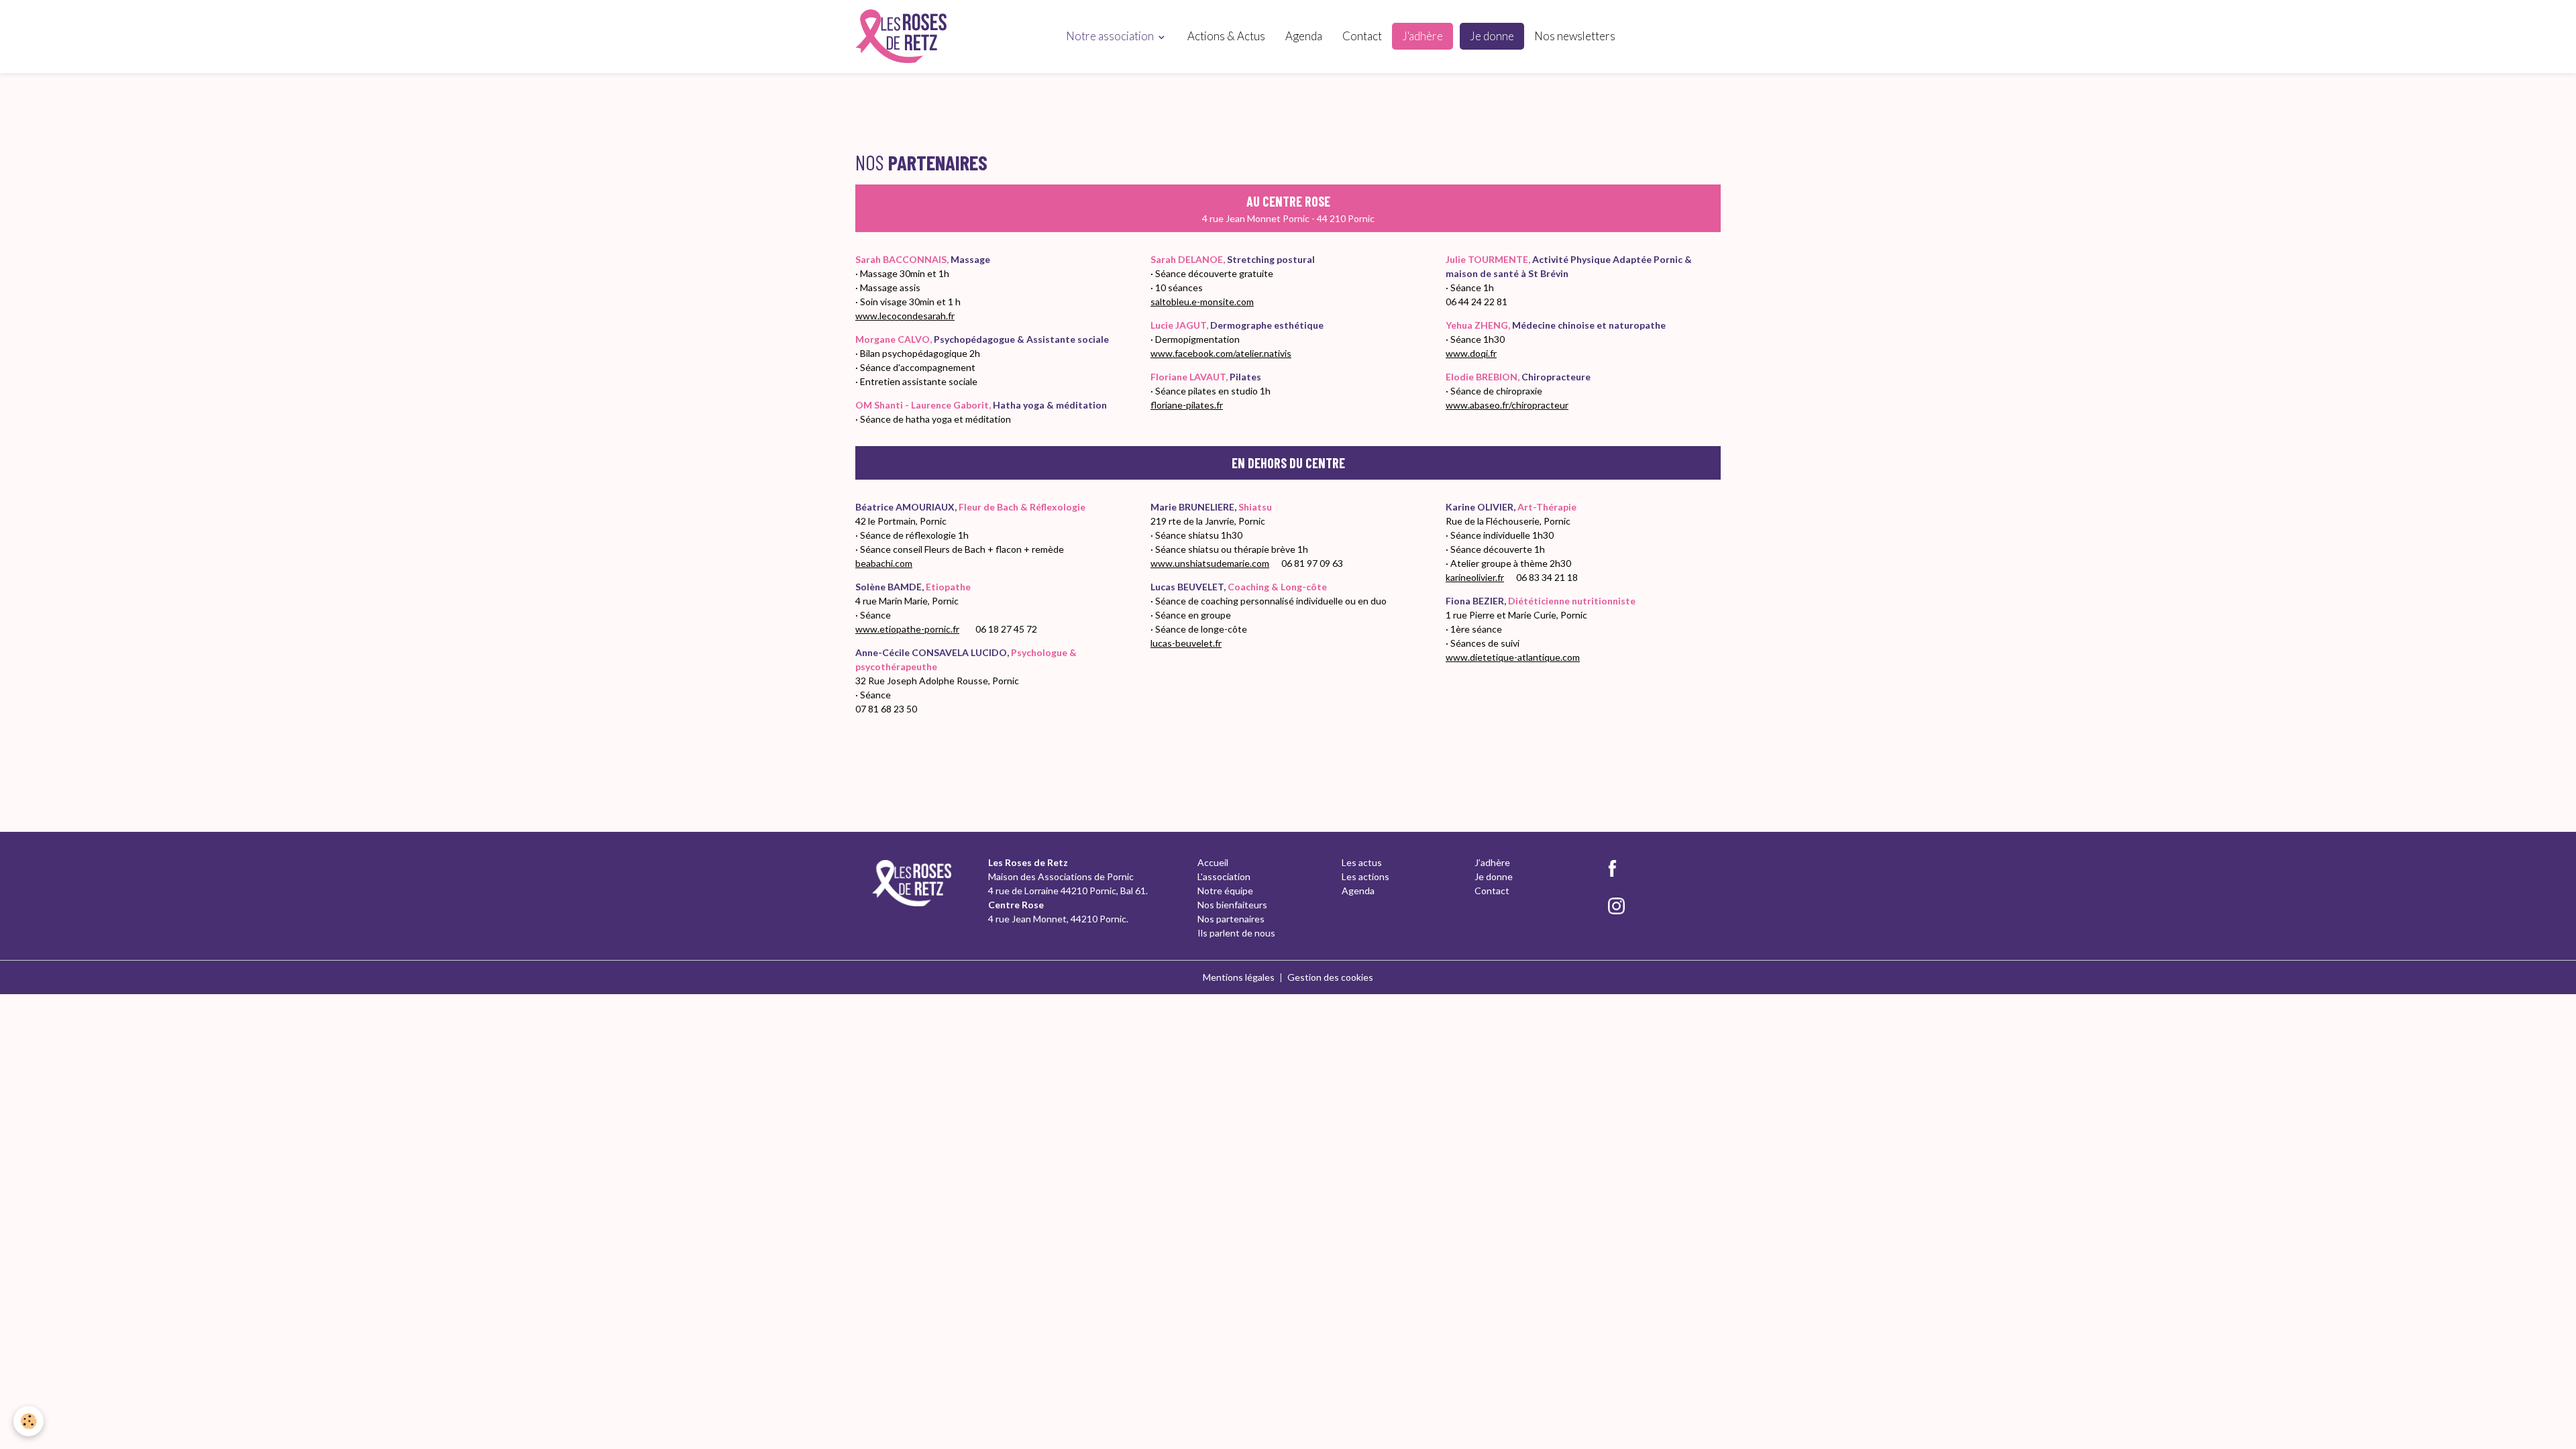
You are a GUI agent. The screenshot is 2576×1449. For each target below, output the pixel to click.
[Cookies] (29, 1421)
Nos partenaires (1231, 919)
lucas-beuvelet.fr (1186, 643)
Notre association (1111, 36)
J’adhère (1492, 862)
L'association (1224, 876)
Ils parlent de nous (1236, 933)
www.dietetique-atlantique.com (1513, 657)
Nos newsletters (1575, 36)
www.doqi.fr (1471, 353)
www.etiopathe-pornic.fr (907, 629)
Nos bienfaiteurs (1232, 905)
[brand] (903, 36)
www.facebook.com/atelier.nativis (1221, 353)
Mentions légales (1239, 977)
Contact (1362, 36)
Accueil (1213, 862)
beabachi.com (884, 563)
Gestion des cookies (1330, 977)
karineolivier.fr (1475, 577)
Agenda (1304, 36)
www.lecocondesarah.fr (905, 316)
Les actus (1362, 862)
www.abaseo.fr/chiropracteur (1507, 405)
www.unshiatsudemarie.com (1210, 563)
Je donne (1492, 36)
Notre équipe (1225, 891)
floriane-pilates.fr (1187, 405)
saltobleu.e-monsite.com (1202, 302)
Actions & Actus (1226, 36)
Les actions (1365, 876)
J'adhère (1423, 36)
